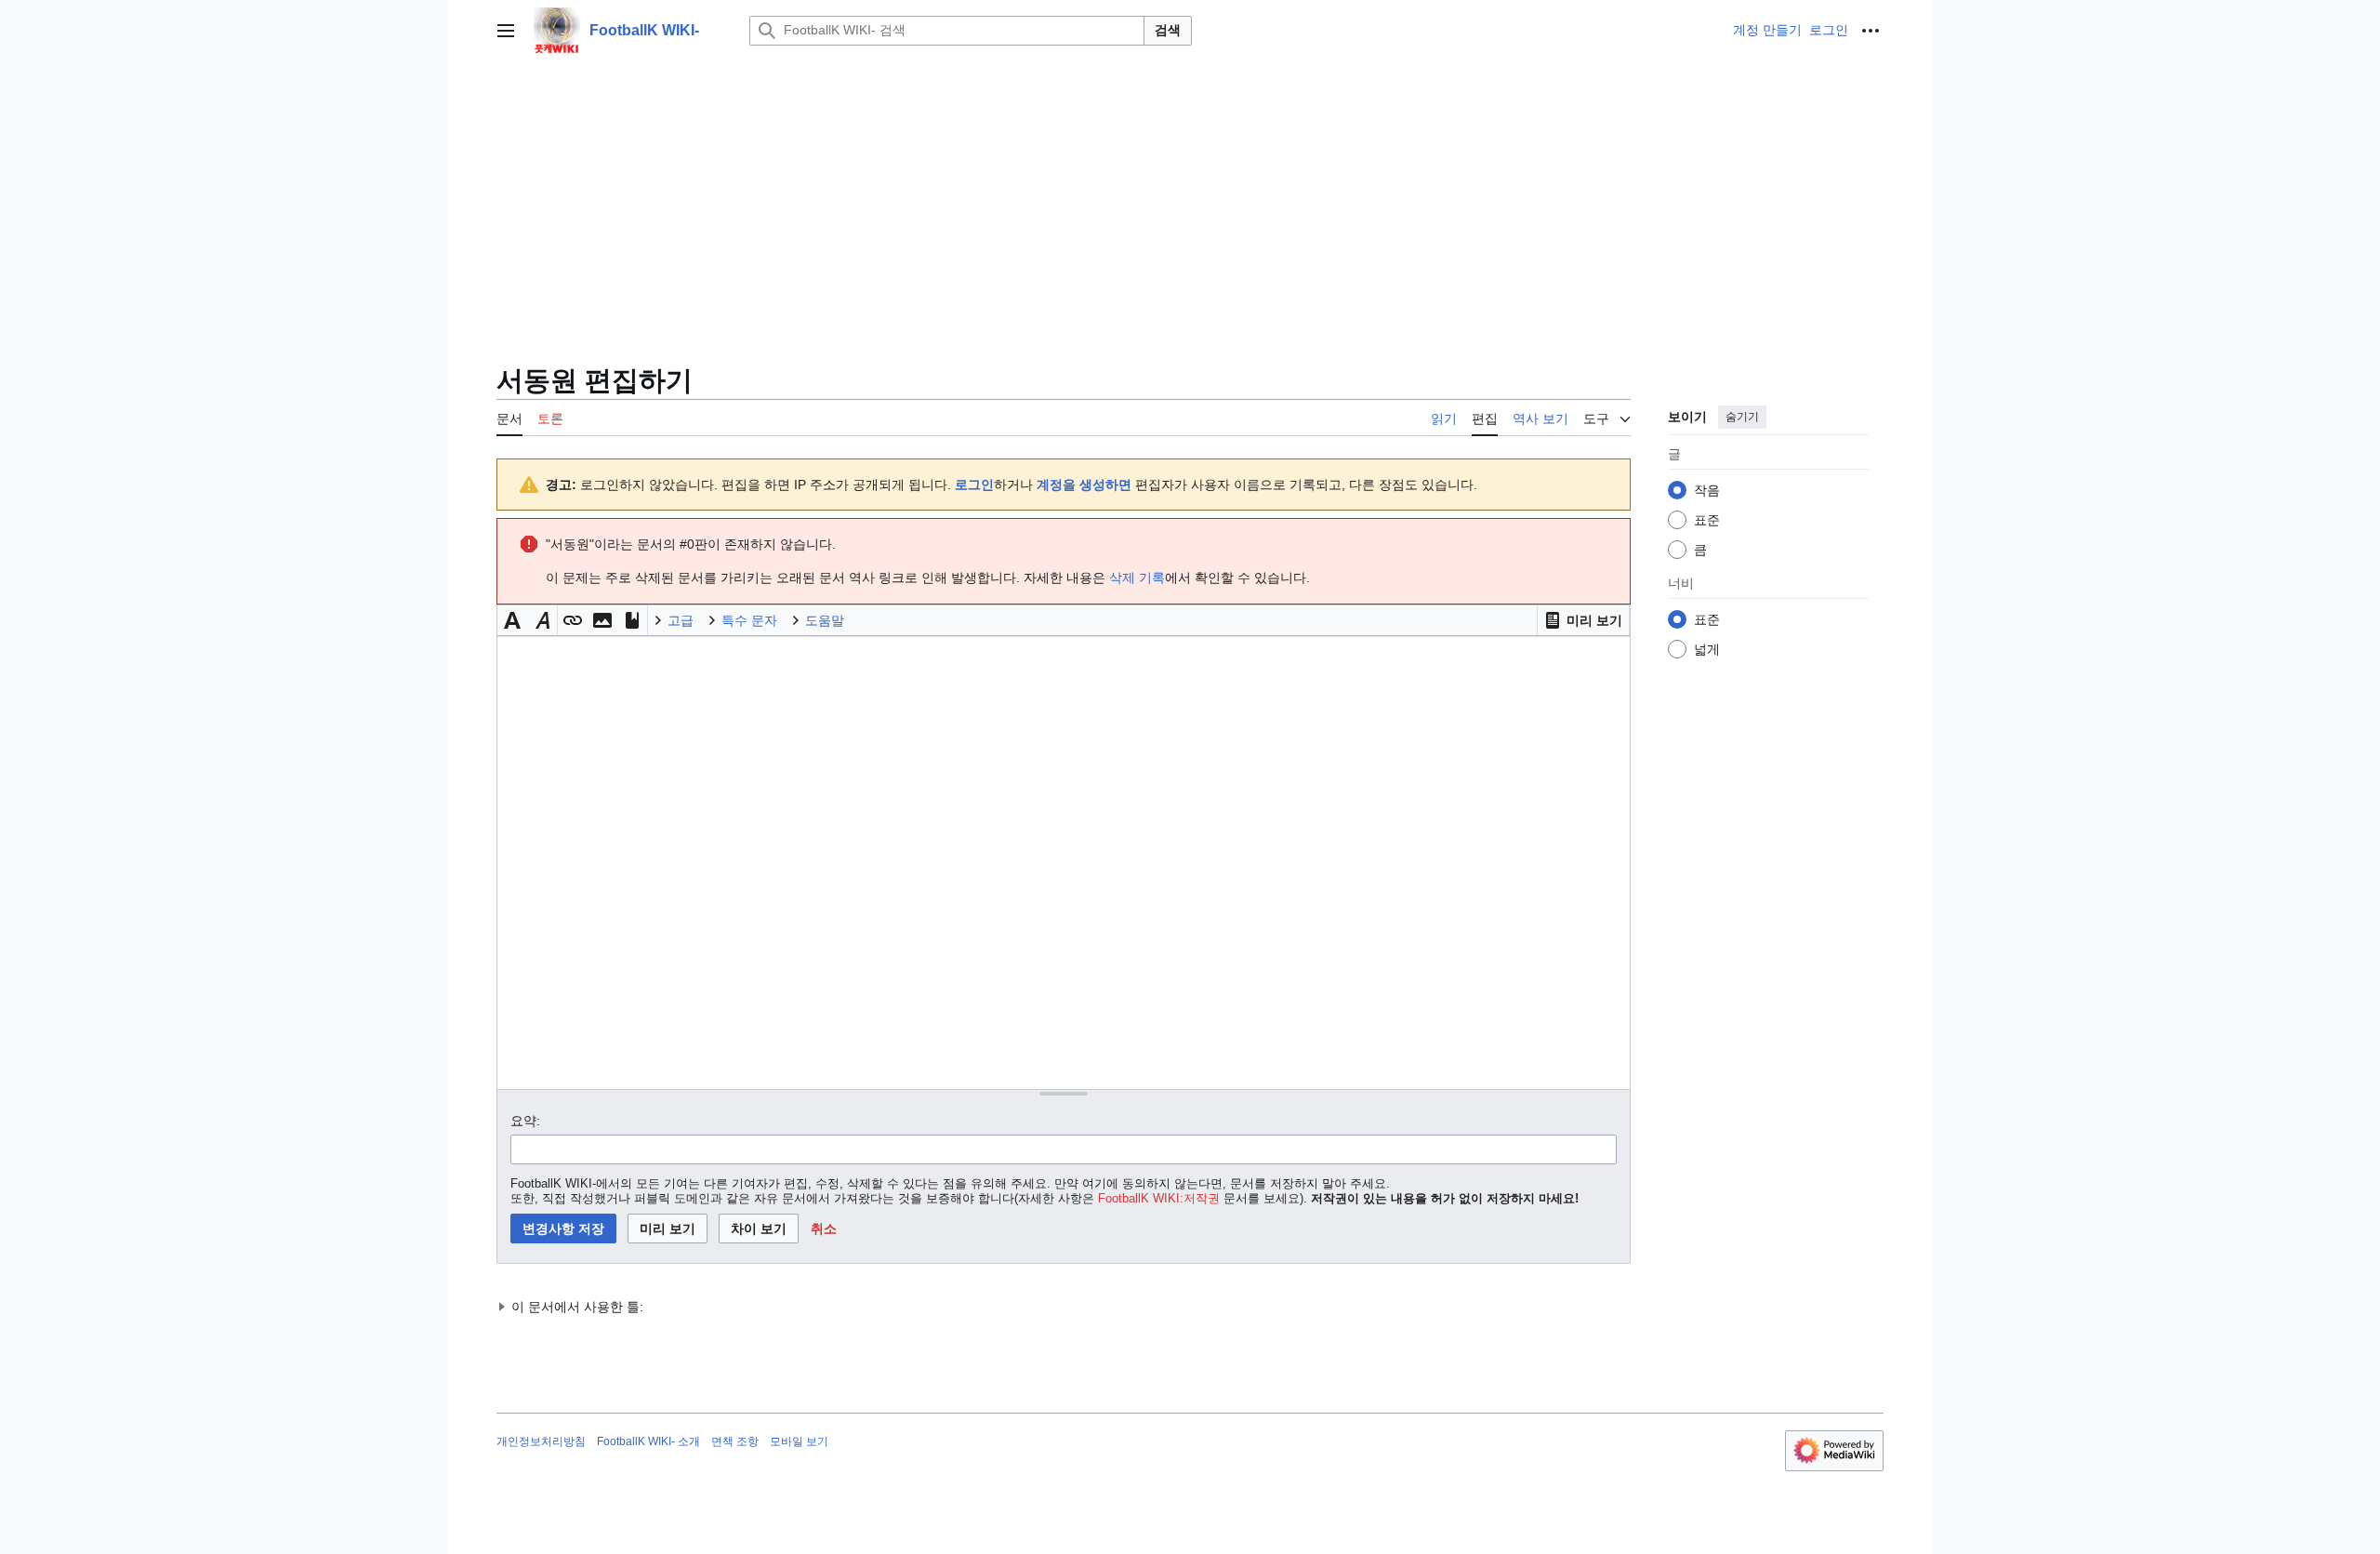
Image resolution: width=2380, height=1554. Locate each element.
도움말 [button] (825, 620)
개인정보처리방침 (541, 1441)
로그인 (974, 485)
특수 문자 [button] (749, 620)
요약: (525, 1121)
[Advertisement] (1190, 201)
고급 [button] (681, 620)
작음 (1707, 490)
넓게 (1707, 649)
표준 (1707, 520)
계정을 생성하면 (1084, 485)
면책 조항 (735, 1441)
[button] (506, 31)
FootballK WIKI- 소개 (648, 1441)
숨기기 (1742, 417)
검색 (1168, 30)
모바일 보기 (799, 1441)
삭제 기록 (1137, 578)
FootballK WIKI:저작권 (1159, 1199)
